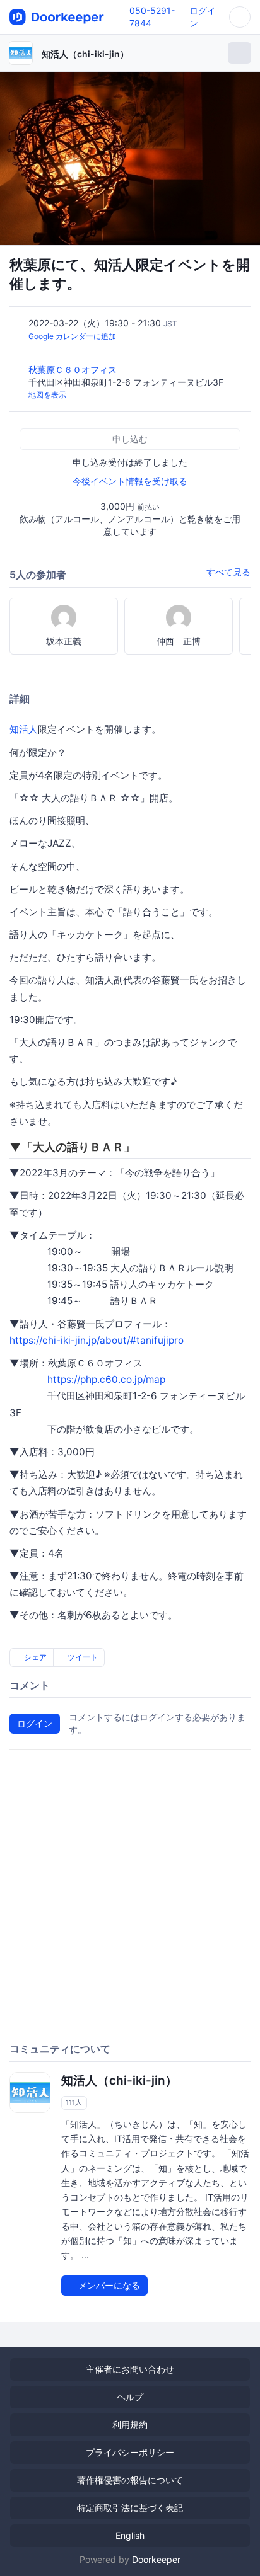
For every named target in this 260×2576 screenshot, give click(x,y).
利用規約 (130, 2424)
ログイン (35, 1723)
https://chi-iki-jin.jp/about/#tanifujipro (97, 1340)
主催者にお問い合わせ (130, 2369)
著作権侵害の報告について (130, 2480)
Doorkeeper (156, 2559)
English (130, 2535)
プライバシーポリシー (130, 2452)
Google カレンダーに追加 (72, 336)
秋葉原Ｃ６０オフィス (74, 369)
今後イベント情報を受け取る (130, 481)
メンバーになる (108, 2285)
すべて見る (228, 572)
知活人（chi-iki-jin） (85, 54)
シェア (34, 1657)
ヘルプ (130, 2397)
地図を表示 (47, 395)
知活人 (24, 729)
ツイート (82, 1657)
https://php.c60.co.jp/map (106, 1379)
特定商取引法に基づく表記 (130, 2508)
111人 (74, 2102)
